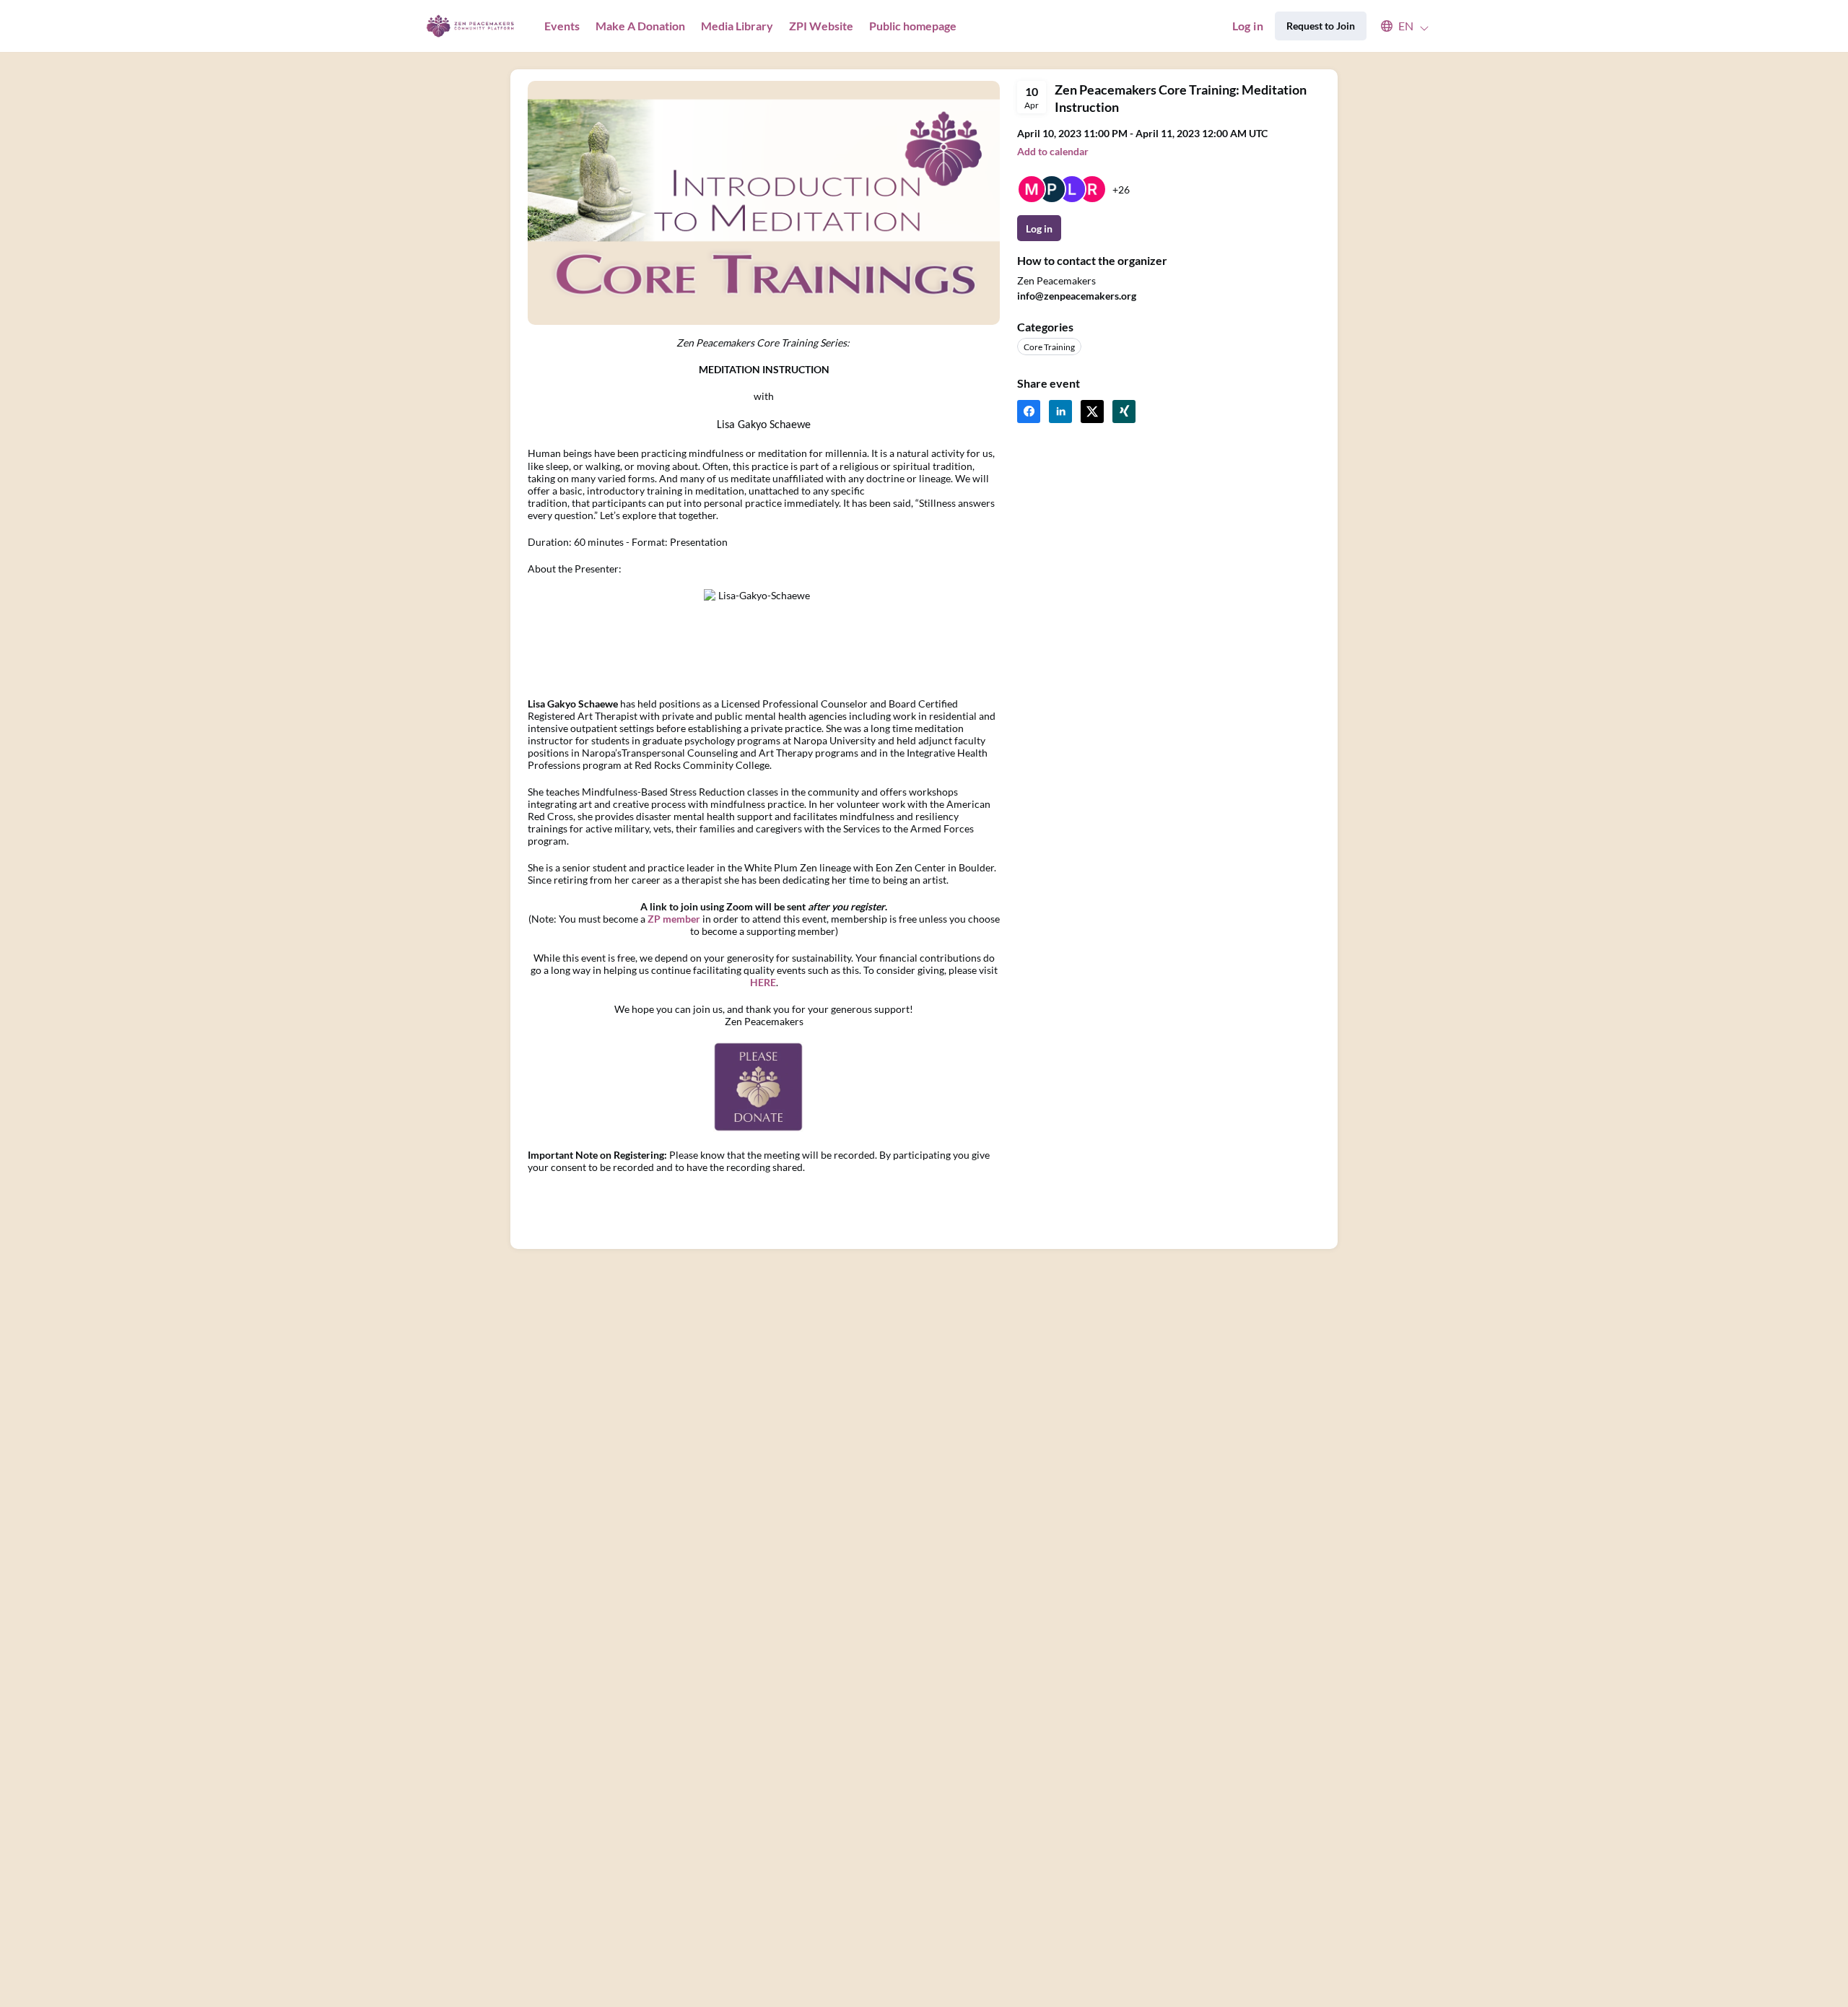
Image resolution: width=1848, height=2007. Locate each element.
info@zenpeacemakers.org (1077, 296)
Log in (1248, 26)
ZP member (674, 919)
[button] (1398, 26)
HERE (763, 982)
